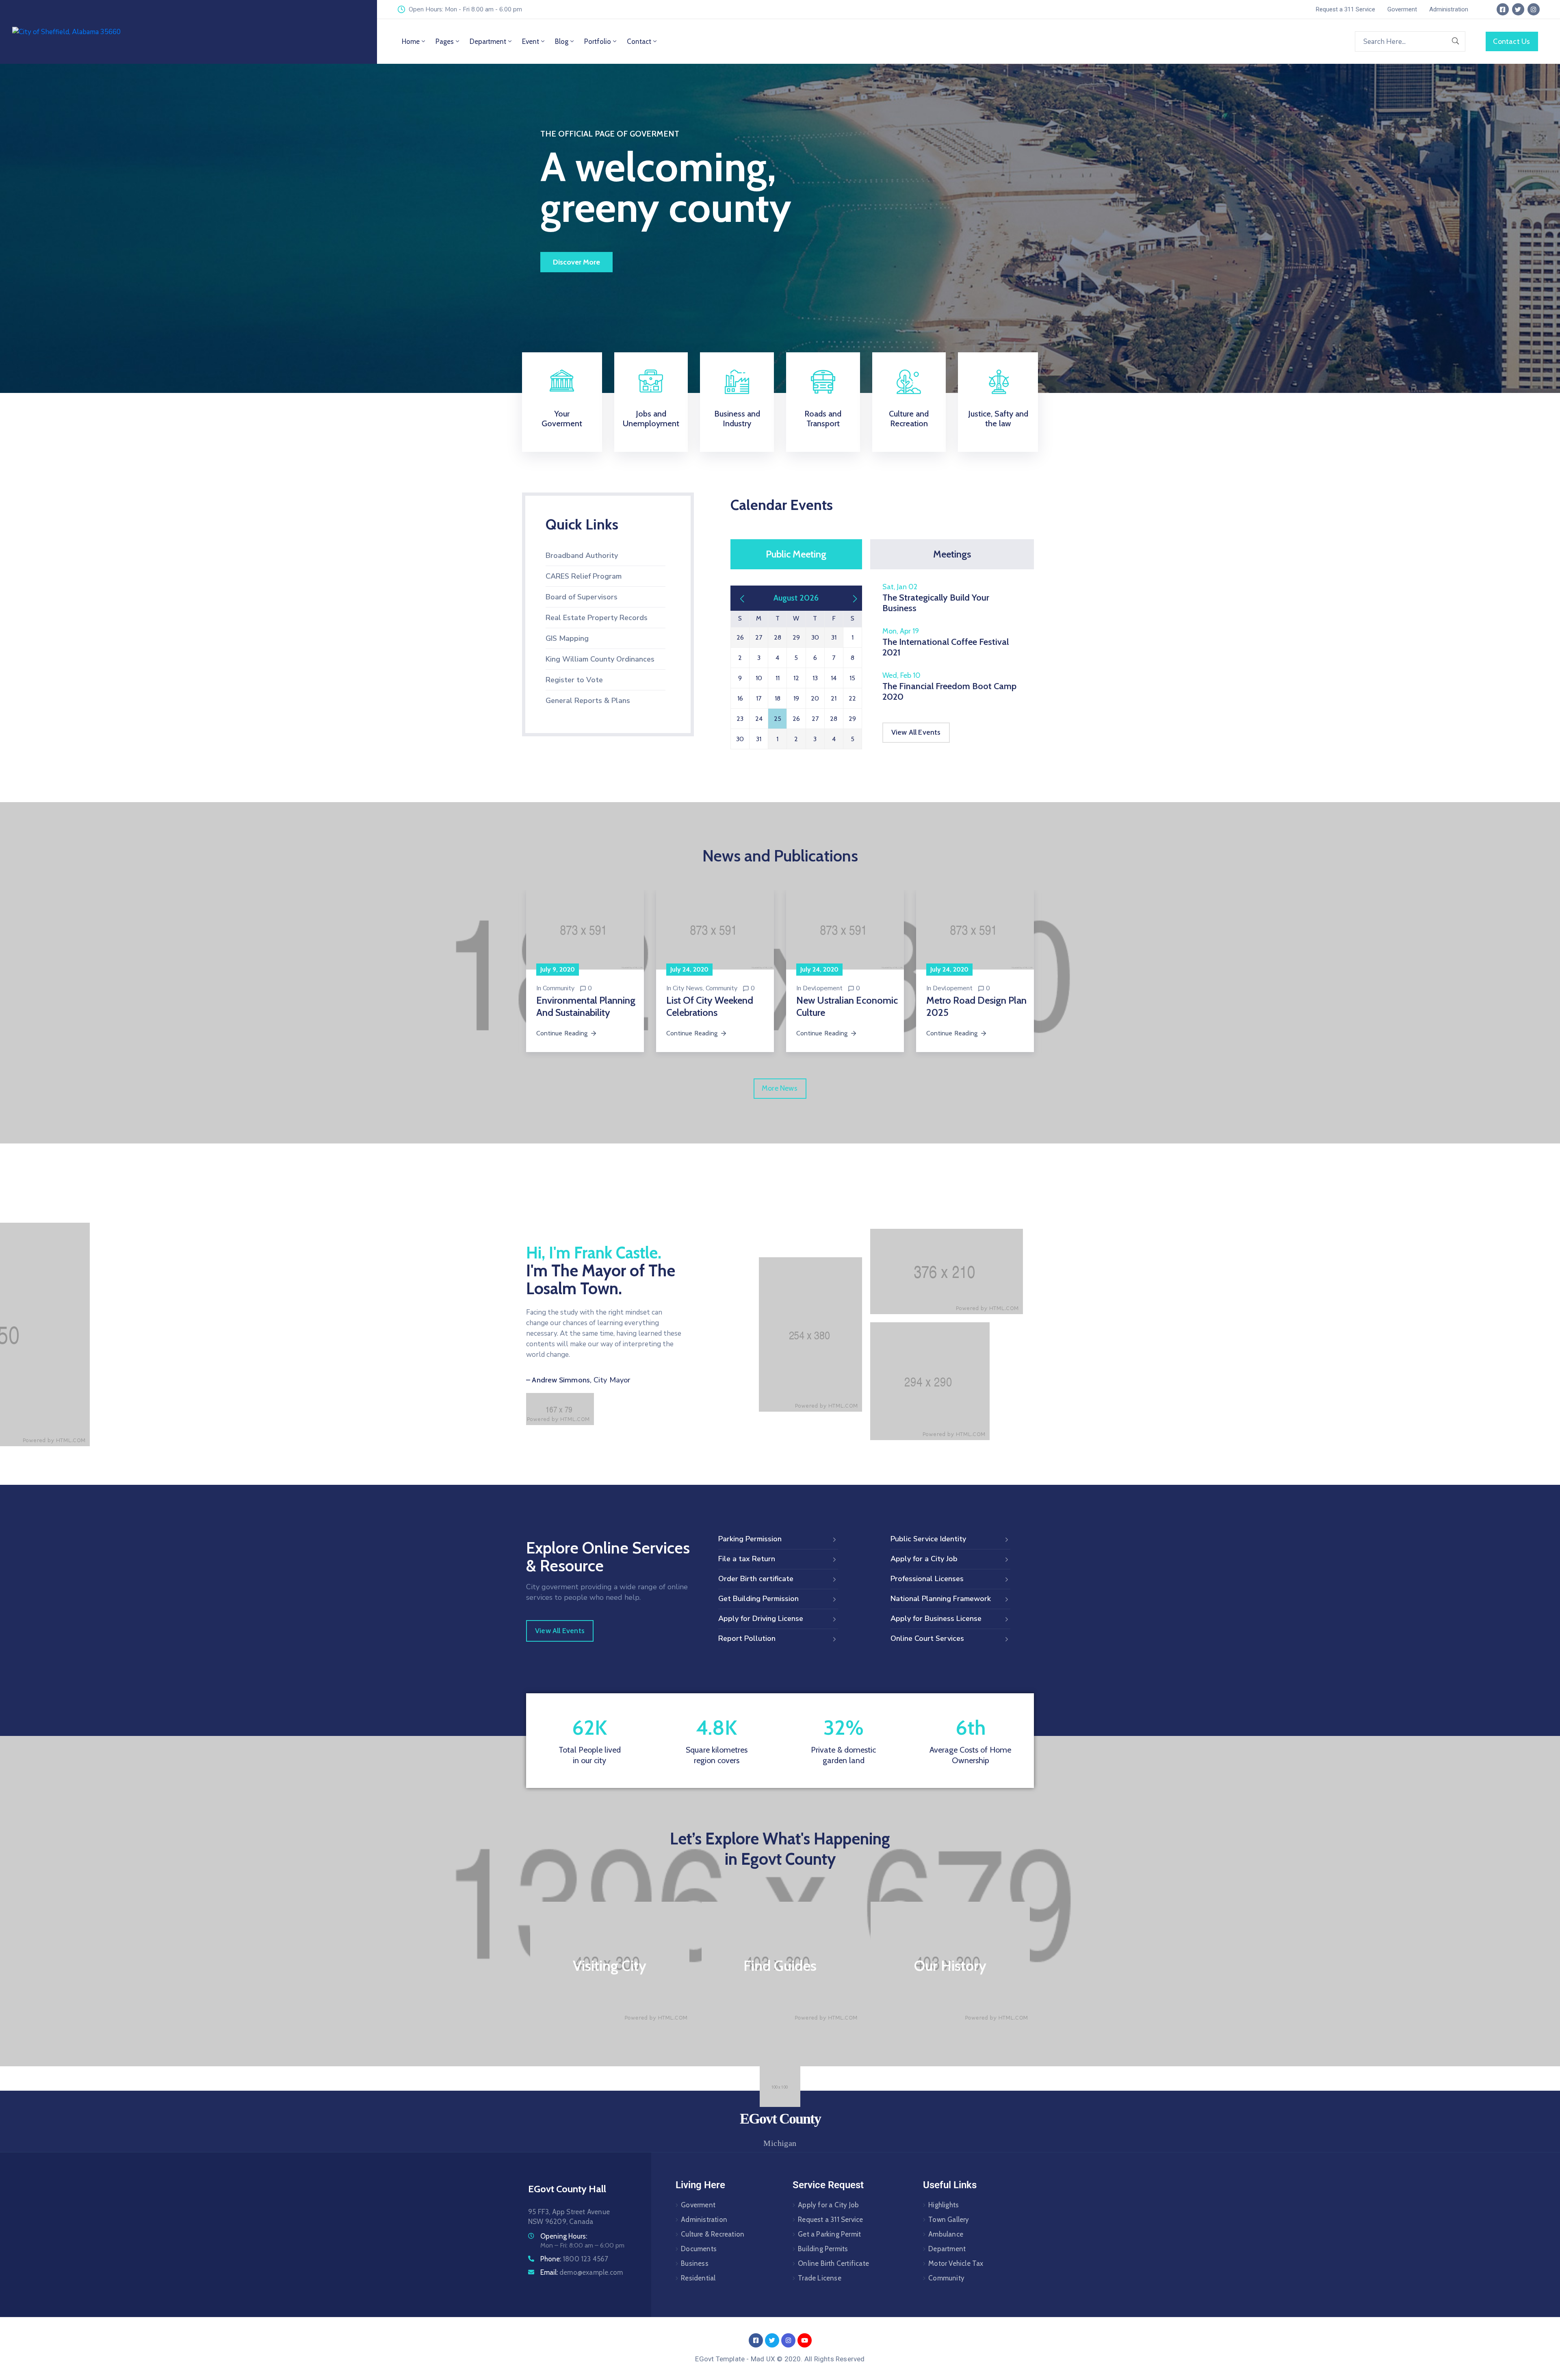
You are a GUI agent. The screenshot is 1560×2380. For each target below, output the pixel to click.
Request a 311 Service (830, 2219)
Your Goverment (562, 419)
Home (411, 41)
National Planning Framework (941, 1599)
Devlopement (823, 988)
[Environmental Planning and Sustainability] (585, 930)
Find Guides (780, 1966)
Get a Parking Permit (829, 2234)
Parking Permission (750, 1539)
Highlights (944, 2205)
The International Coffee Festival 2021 (946, 647)
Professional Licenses (927, 1579)
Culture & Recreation (713, 2234)
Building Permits (823, 2249)
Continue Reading (562, 1033)
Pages (445, 41)
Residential (698, 2278)
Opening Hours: (564, 2236)
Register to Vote (574, 680)
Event (531, 41)
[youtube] (805, 2340)
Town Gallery (949, 2219)
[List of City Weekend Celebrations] (715, 930)
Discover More (576, 262)
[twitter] (1518, 9)
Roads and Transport (823, 419)
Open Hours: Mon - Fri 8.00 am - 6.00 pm (465, 9)
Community (559, 988)
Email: (582, 2272)
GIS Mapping (567, 638)
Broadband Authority (582, 555)
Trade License (820, 2278)
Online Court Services (927, 1638)
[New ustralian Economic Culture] (845, 930)
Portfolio (598, 41)
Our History (950, 1966)
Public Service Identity (928, 1539)
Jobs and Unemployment (651, 419)
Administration (704, 2219)
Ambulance (946, 2234)
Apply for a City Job (924, 1559)
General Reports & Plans (588, 701)
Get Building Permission (758, 1599)
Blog (562, 41)
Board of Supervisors (582, 597)
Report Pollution (747, 1638)
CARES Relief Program (584, 576)
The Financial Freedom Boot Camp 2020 (949, 691)
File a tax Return (747, 1559)
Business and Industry (737, 419)
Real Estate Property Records (597, 618)
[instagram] (1534, 9)
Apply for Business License (936, 1618)
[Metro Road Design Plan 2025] (975, 930)
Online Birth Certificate (833, 2263)
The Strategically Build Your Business (936, 603)
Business (695, 2263)
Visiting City (610, 1966)
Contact (639, 41)
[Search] (1456, 41)
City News (688, 988)
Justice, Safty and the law (998, 419)
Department (488, 41)
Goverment (698, 2205)
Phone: (574, 2259)
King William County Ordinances (600, 659)
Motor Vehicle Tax (956, 2263)
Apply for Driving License (761, 1618)
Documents (699, 2249)
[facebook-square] (1503, 9)
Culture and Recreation (909, 419)
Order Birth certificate (756, 1579)
